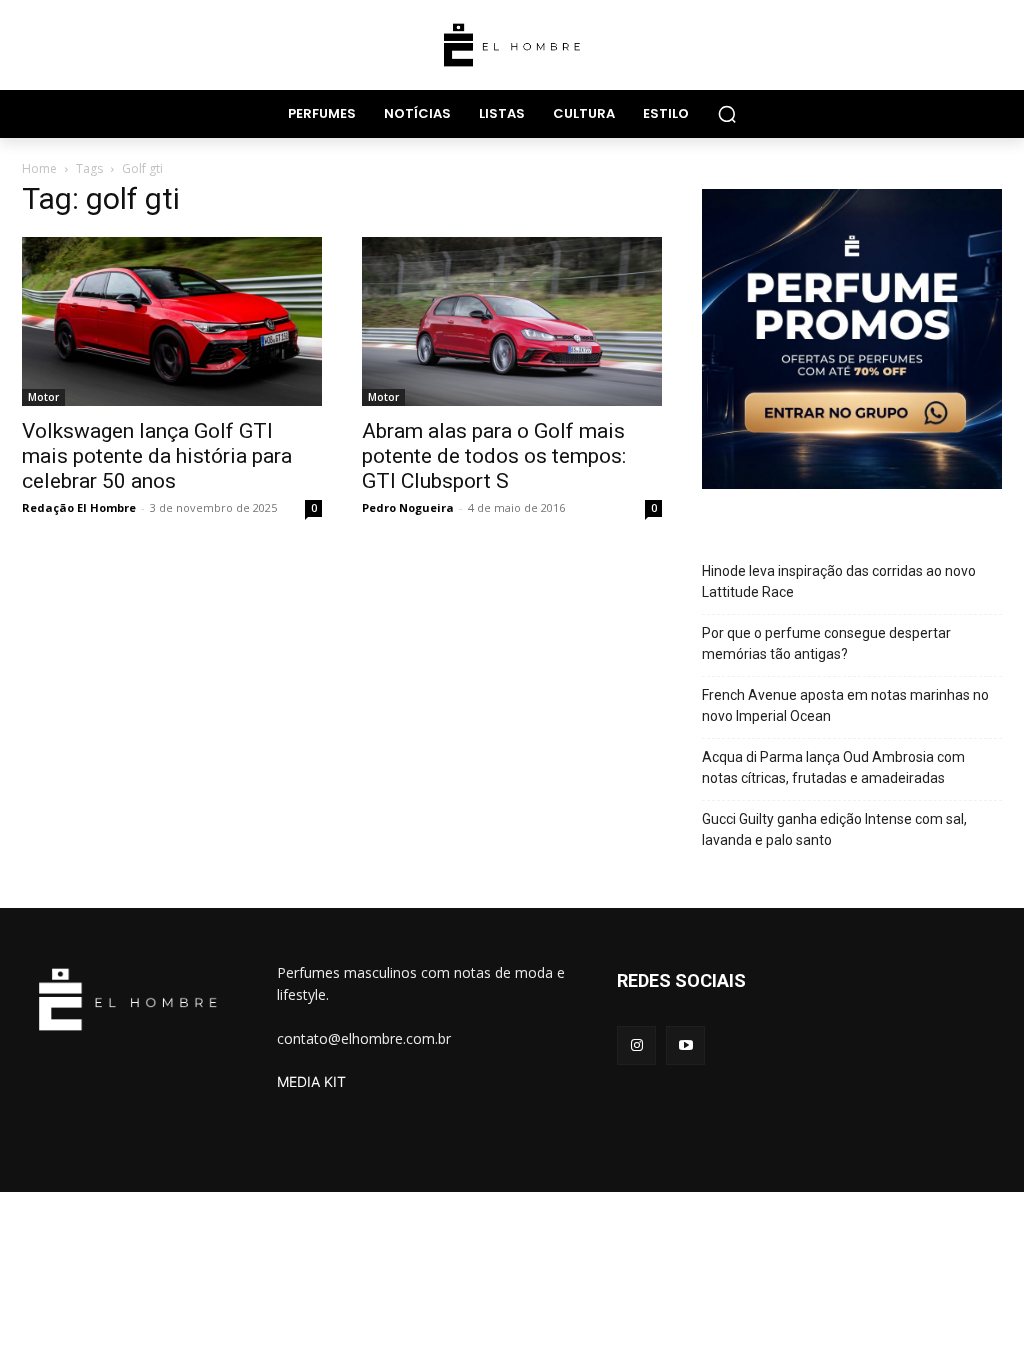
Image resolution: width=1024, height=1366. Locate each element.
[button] (727, 114)
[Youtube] (685, 1045)
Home (39, 168)
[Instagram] (636, 1045)
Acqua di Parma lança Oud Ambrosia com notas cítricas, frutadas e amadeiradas (833, 767)
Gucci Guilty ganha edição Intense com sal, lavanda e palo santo (834, 829)
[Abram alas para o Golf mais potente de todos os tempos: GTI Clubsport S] (512, 321)
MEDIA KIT (311, 1081)
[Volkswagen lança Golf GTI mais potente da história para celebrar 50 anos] (172, 321)
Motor (43, 397)
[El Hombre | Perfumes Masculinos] (512, 45)
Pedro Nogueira (408, 507)
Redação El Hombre (79, 507)
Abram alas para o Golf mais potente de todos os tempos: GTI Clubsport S (494, 456)
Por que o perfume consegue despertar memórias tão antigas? (826, 643)
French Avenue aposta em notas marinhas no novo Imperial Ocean (845, 705)
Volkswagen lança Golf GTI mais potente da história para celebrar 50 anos (157, 456)
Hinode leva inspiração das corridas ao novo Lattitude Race (839, 581)
